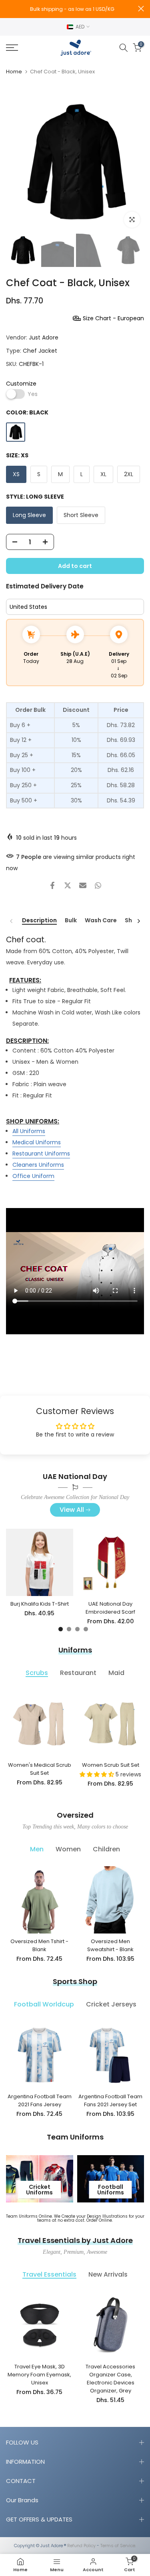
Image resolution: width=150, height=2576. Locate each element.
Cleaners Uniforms (38, 1165)
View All (72, 1510)
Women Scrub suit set (111, 1765)
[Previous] (12, 921)
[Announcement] (72, 9)
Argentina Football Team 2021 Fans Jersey (40, 2100)
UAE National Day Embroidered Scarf (110, 1608)
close (141, 9)
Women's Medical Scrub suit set (40, 1769)
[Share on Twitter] (68, 885)
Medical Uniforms (37, 1142)
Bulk (71, 921)
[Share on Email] (83, 885)
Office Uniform (33, 1176)
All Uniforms (29, 1131)
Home (14, 72)
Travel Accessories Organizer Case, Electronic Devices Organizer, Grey (110, 2378)
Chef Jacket (40, 351)
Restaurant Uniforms (41, 1154)
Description (39, 921)
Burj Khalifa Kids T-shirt (40, 1604)
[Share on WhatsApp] (98, 885)
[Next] (138, 921)
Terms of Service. (118, 2546)
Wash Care (101, 921)
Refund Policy (81, 2546)
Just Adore (44, 337)
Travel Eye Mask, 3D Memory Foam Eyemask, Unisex (39, 2374)
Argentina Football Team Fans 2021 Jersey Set (110, 2100)
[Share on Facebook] (52, 885)
